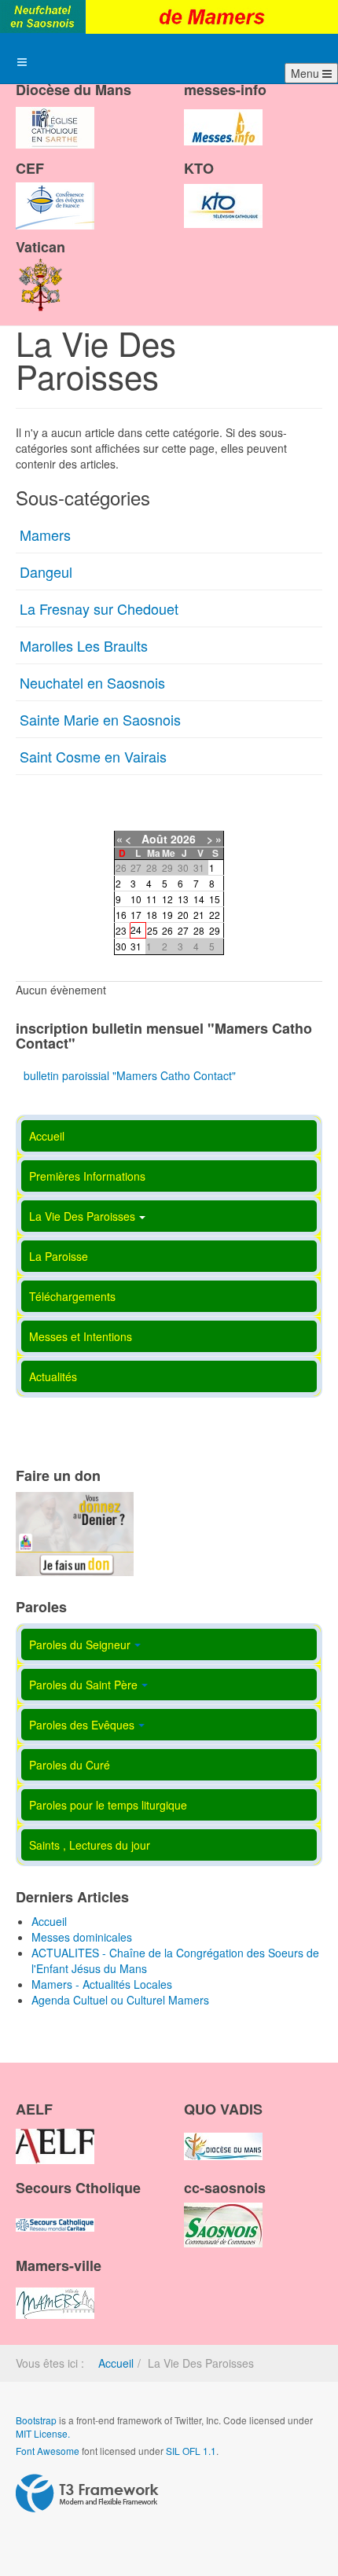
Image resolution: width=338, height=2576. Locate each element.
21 (199, 915)
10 (136, 899)
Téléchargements (72, 1296)
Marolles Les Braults (84, 645)
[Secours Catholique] (55, 2211)
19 (167, 915)
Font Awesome (48, 2451)
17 (136, 915)
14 (199, 899)
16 (121, 915)
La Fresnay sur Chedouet (99, 608)
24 (136, 930)
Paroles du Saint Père (83, 1685)
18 (152, 915)
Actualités (53, 1376)
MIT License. (43, 2433)
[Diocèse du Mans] (55, 114)
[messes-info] (223, 114)
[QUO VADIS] (223, 2133)
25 (152, 930)
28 (199, 930)
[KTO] (223, 193)
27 (183, 930)
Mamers (45, 535)
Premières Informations (87, 1176)
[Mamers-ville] (55, 2290)
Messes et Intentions (81, 1336)
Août (154, 839)
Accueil (47, 1136)
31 (136, 946)
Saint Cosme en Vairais (93, 756)
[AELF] (55, 2133)
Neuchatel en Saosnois (92, 682)
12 (167, 899)
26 (167, 930)
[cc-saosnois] (223, 2211)
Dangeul (46, 571)
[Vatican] (41, 270)
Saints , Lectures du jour (90, 1845)
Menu (307, 73)
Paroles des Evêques (82, 1725)
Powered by (87, 2493)
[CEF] (55, 193)
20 (183, 915)
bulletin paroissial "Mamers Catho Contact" (130, 1075)
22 (215, 915)
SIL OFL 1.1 (191, 2451)
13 (183, 899)
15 (215, 899)
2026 (183, 839)
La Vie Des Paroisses (82, 1216)
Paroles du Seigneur (80, 1644)
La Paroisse (59, 1256)
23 (121, 930)
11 (152, 899)
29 (215, 930)
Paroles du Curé (70, 1765)
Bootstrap (36, 2420)
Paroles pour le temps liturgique (108, 1805)
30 (121, 946)
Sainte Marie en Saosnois (100, 719)
